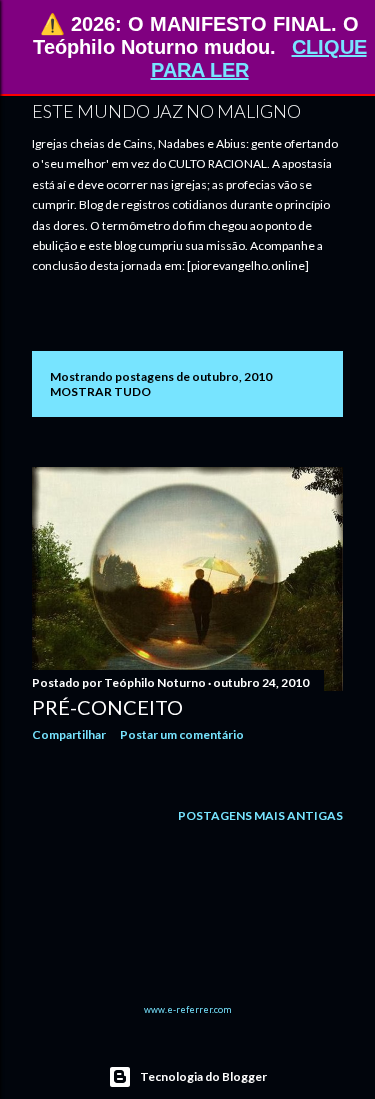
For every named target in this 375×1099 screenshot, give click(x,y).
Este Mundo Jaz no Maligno (166, 111)
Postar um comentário (182, 734)
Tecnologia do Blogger (203, 1076)
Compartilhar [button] (69, 734)
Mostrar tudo (100, 391)
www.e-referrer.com (187, 1009)
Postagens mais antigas (260, 815)
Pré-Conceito (107, 707)
